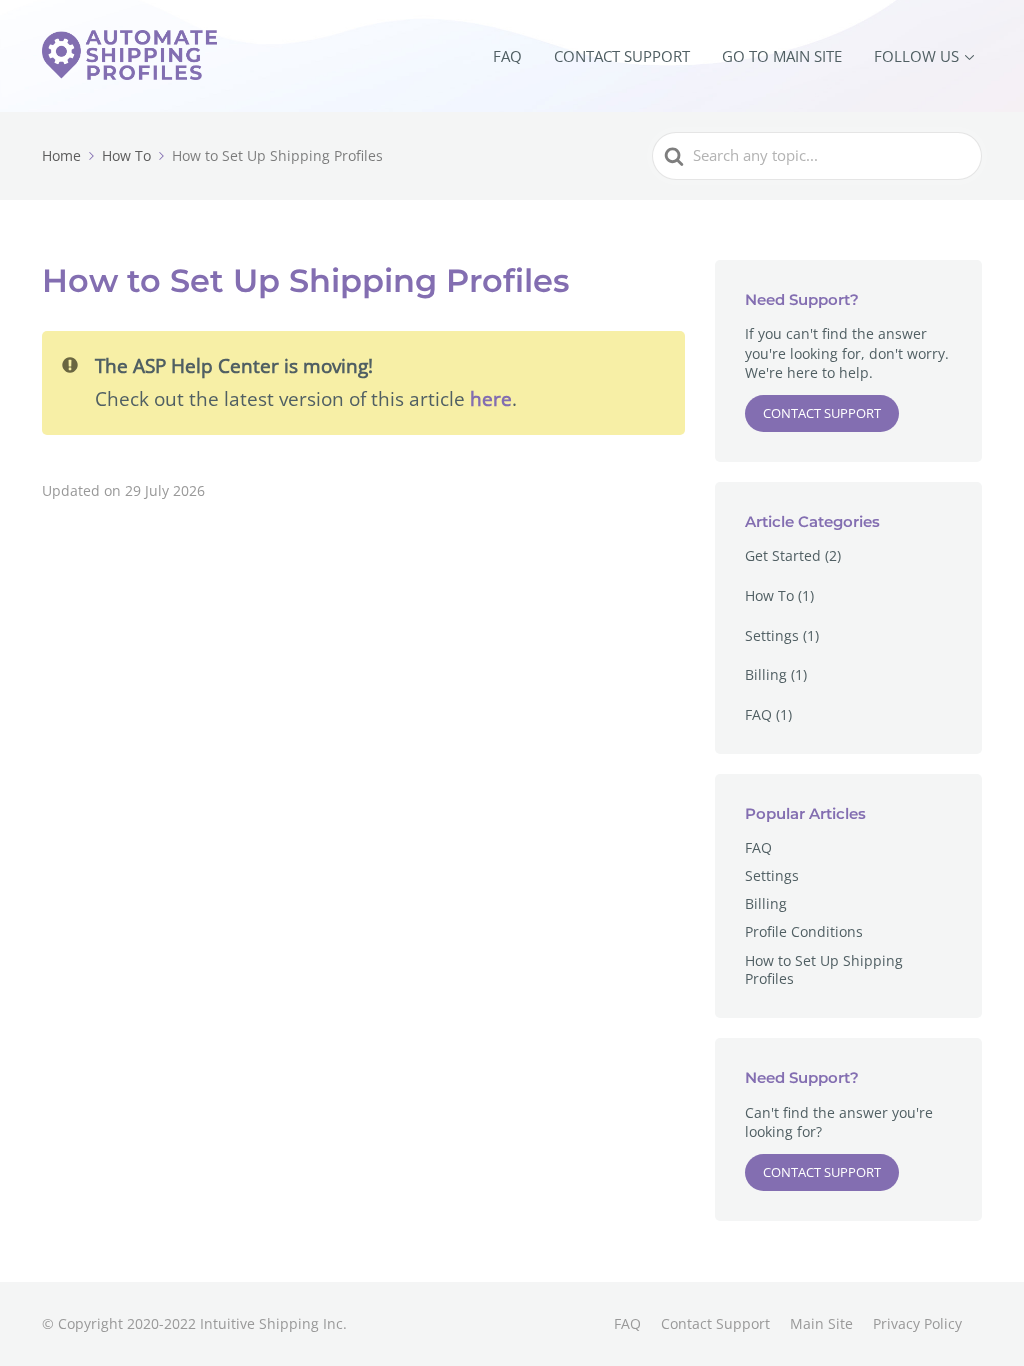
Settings (772, 635)
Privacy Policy (917, 1323)
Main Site (821, 1323)
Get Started (783, 555)
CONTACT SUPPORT (622, 56)
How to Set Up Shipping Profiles (824, 969)
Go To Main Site (782, 56)
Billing (766, 674)
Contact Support (822, 413)
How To (769, 595)
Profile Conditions (804, 931)
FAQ (507, 56)
